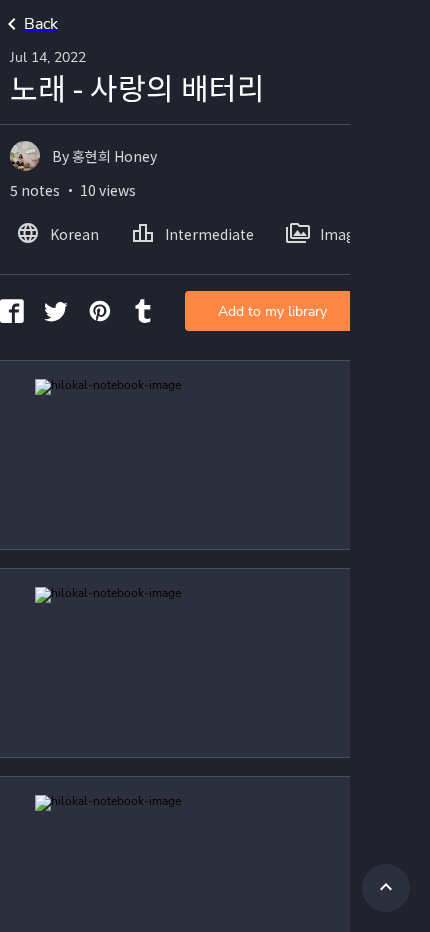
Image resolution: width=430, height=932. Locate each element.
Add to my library (272, 311)
